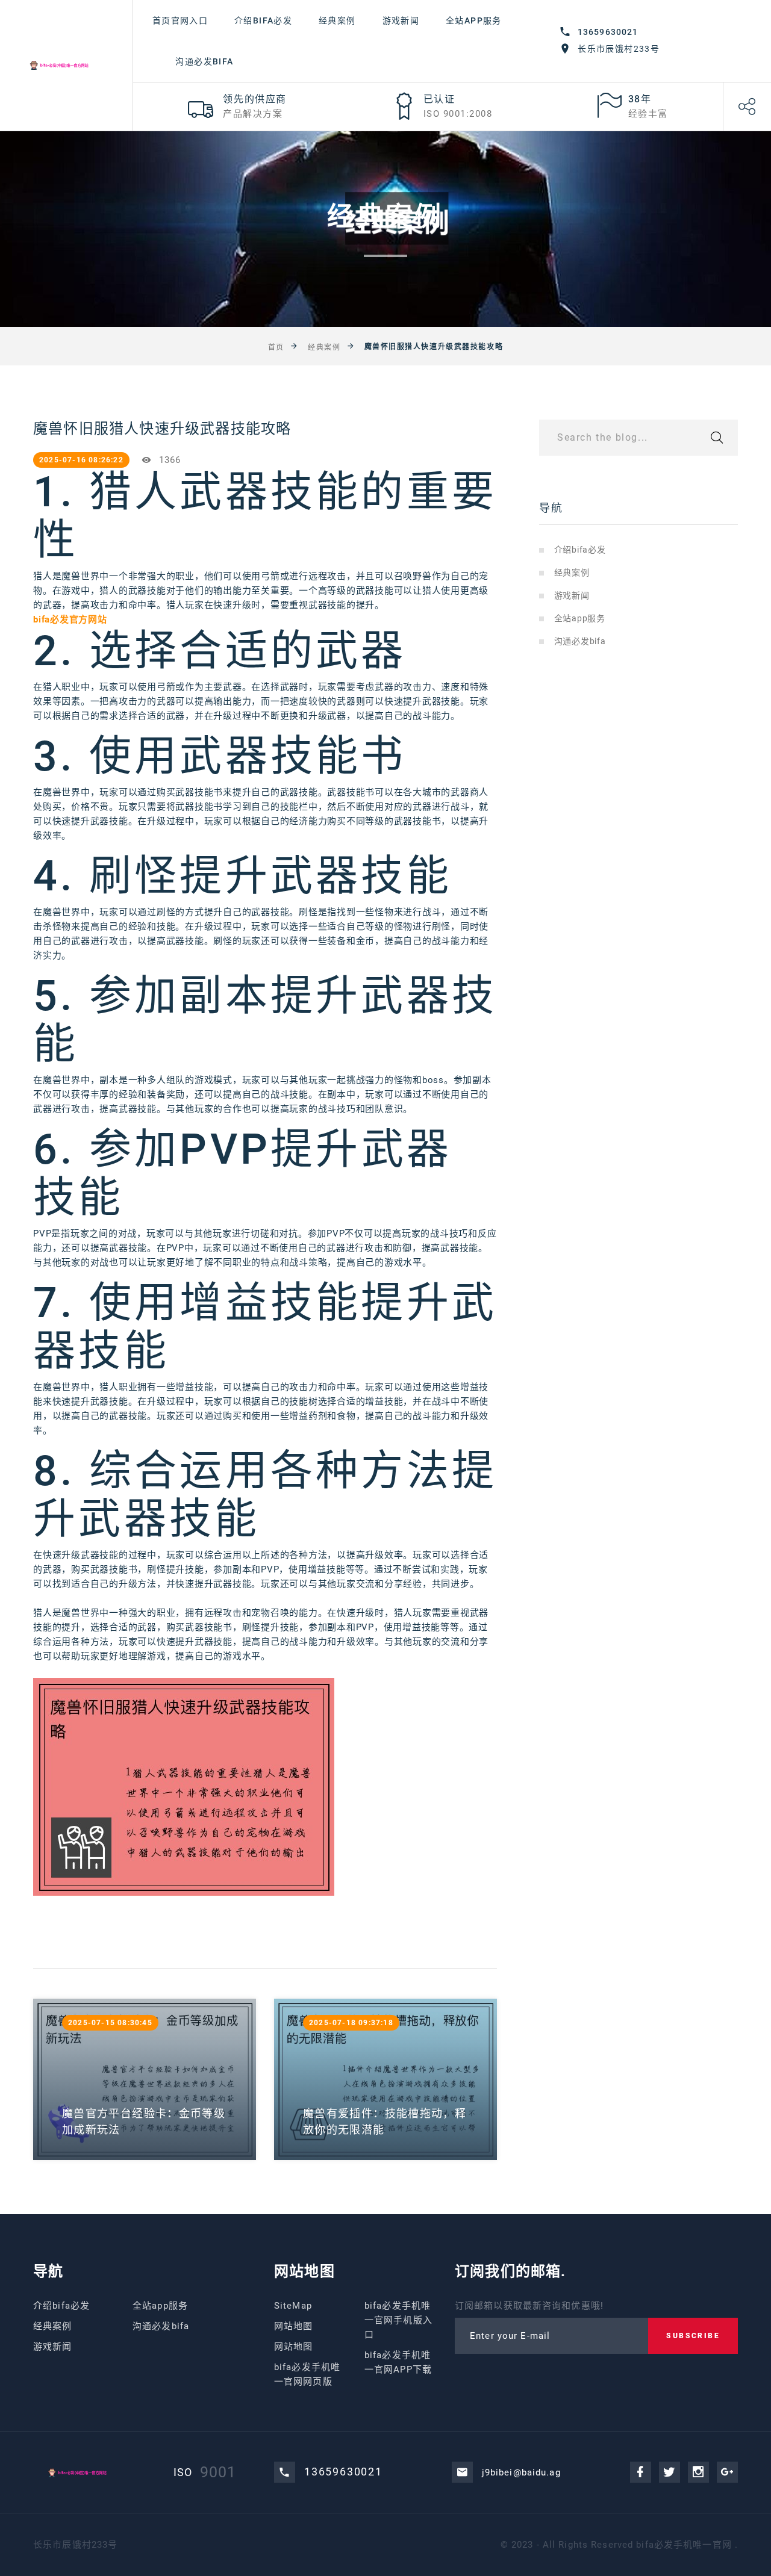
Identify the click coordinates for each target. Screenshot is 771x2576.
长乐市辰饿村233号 (619, 49)
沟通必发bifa (204, 61)
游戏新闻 (401, 20)
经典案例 (337, 20)
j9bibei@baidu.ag (521, 2472)
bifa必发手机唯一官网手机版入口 (398, 2320)
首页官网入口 (180, 20)
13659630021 (608, 32)
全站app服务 (474, 20)
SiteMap (293, 2306)
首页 (276, 347)
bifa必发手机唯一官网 (684, 2545)
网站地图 (294, 2326)
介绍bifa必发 (263, 20)
